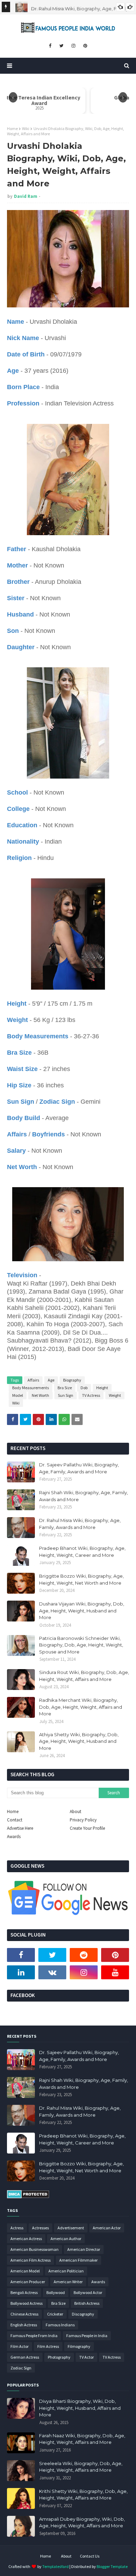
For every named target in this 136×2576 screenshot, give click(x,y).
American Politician (66, 2271)
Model (18, 1395)
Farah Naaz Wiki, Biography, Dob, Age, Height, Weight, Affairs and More (82, 2439)
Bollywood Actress (27, 2303)
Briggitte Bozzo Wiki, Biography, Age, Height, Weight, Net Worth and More (81, 1579)
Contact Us (90, 2556)
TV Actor (86, 2357)
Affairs (33, 1380)
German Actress (25, 2357)
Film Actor (20, 2346)
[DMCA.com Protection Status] (28, 2197)
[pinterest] (85, 46)
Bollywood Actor (88, 2292)
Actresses (40, 2228)
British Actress (87, 2303)
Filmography (79, 2346)
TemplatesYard (55, 2566)
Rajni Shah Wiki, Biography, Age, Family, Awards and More (84, 1496)
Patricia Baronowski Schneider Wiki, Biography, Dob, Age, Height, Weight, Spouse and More (81, 1645)
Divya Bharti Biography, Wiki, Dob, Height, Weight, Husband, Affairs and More (80, 2408)
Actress (17, 2228)
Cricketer (55, 2314)
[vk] (52, 1972)
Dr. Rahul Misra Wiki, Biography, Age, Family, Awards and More (80, 1524)
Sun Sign (66, 1395)
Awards (14, 1837)
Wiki (26, 128)
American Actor (107, 2228)
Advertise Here (20, 1828)
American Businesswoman (35, 2249)
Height (102, 1388)
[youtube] (115, 1972)
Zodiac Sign (21, 2368)
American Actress (26, 2239)
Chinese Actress (24, 2314)
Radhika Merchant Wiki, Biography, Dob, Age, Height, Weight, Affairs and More (81, 1707)
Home (12, 128)
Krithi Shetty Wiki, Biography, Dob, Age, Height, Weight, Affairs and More (83, 2495)
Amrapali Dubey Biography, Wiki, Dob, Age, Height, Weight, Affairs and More (82, 2522)
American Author (66, 2239)
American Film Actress (31, 2260)
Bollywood (56, 2292)
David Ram (26, 196)
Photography (59, 2357)
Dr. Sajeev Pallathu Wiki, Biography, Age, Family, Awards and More (79, 1468)
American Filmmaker (78, 2260)
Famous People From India (34, 2336)
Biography (72, 1380)
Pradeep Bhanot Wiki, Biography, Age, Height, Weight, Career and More (82, 1552)
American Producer (28, 2282)
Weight (115, 1395)
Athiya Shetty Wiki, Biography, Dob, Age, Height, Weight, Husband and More (79, 1741)
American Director (84, 2249)
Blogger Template (112, 2566)
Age (51, 1380)
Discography (83, 2314)
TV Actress (91, 1395)
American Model (25, 2271)
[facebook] (50, 46)
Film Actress (48, 2346)
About (75, 1812)
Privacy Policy (83, 1820)
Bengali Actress (24, 2292)
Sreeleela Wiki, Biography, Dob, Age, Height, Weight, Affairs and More (81, 2467)
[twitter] (61, 46)
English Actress (24, 2325)
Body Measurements (31, 1388)
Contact (15, 1820)
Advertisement (71, 2228)
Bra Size (65, 1388)
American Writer (68, 2282)
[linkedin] (21, 1972)
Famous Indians (60, 2325)
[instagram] (73, 46)
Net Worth (40, 1395)
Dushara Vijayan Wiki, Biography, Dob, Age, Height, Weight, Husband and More (82, 1611)
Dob (84, 1388)
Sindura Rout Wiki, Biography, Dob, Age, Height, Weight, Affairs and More (84, 1676)
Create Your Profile (87, 1828)
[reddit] (84, 1955)
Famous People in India (87, 2336)
